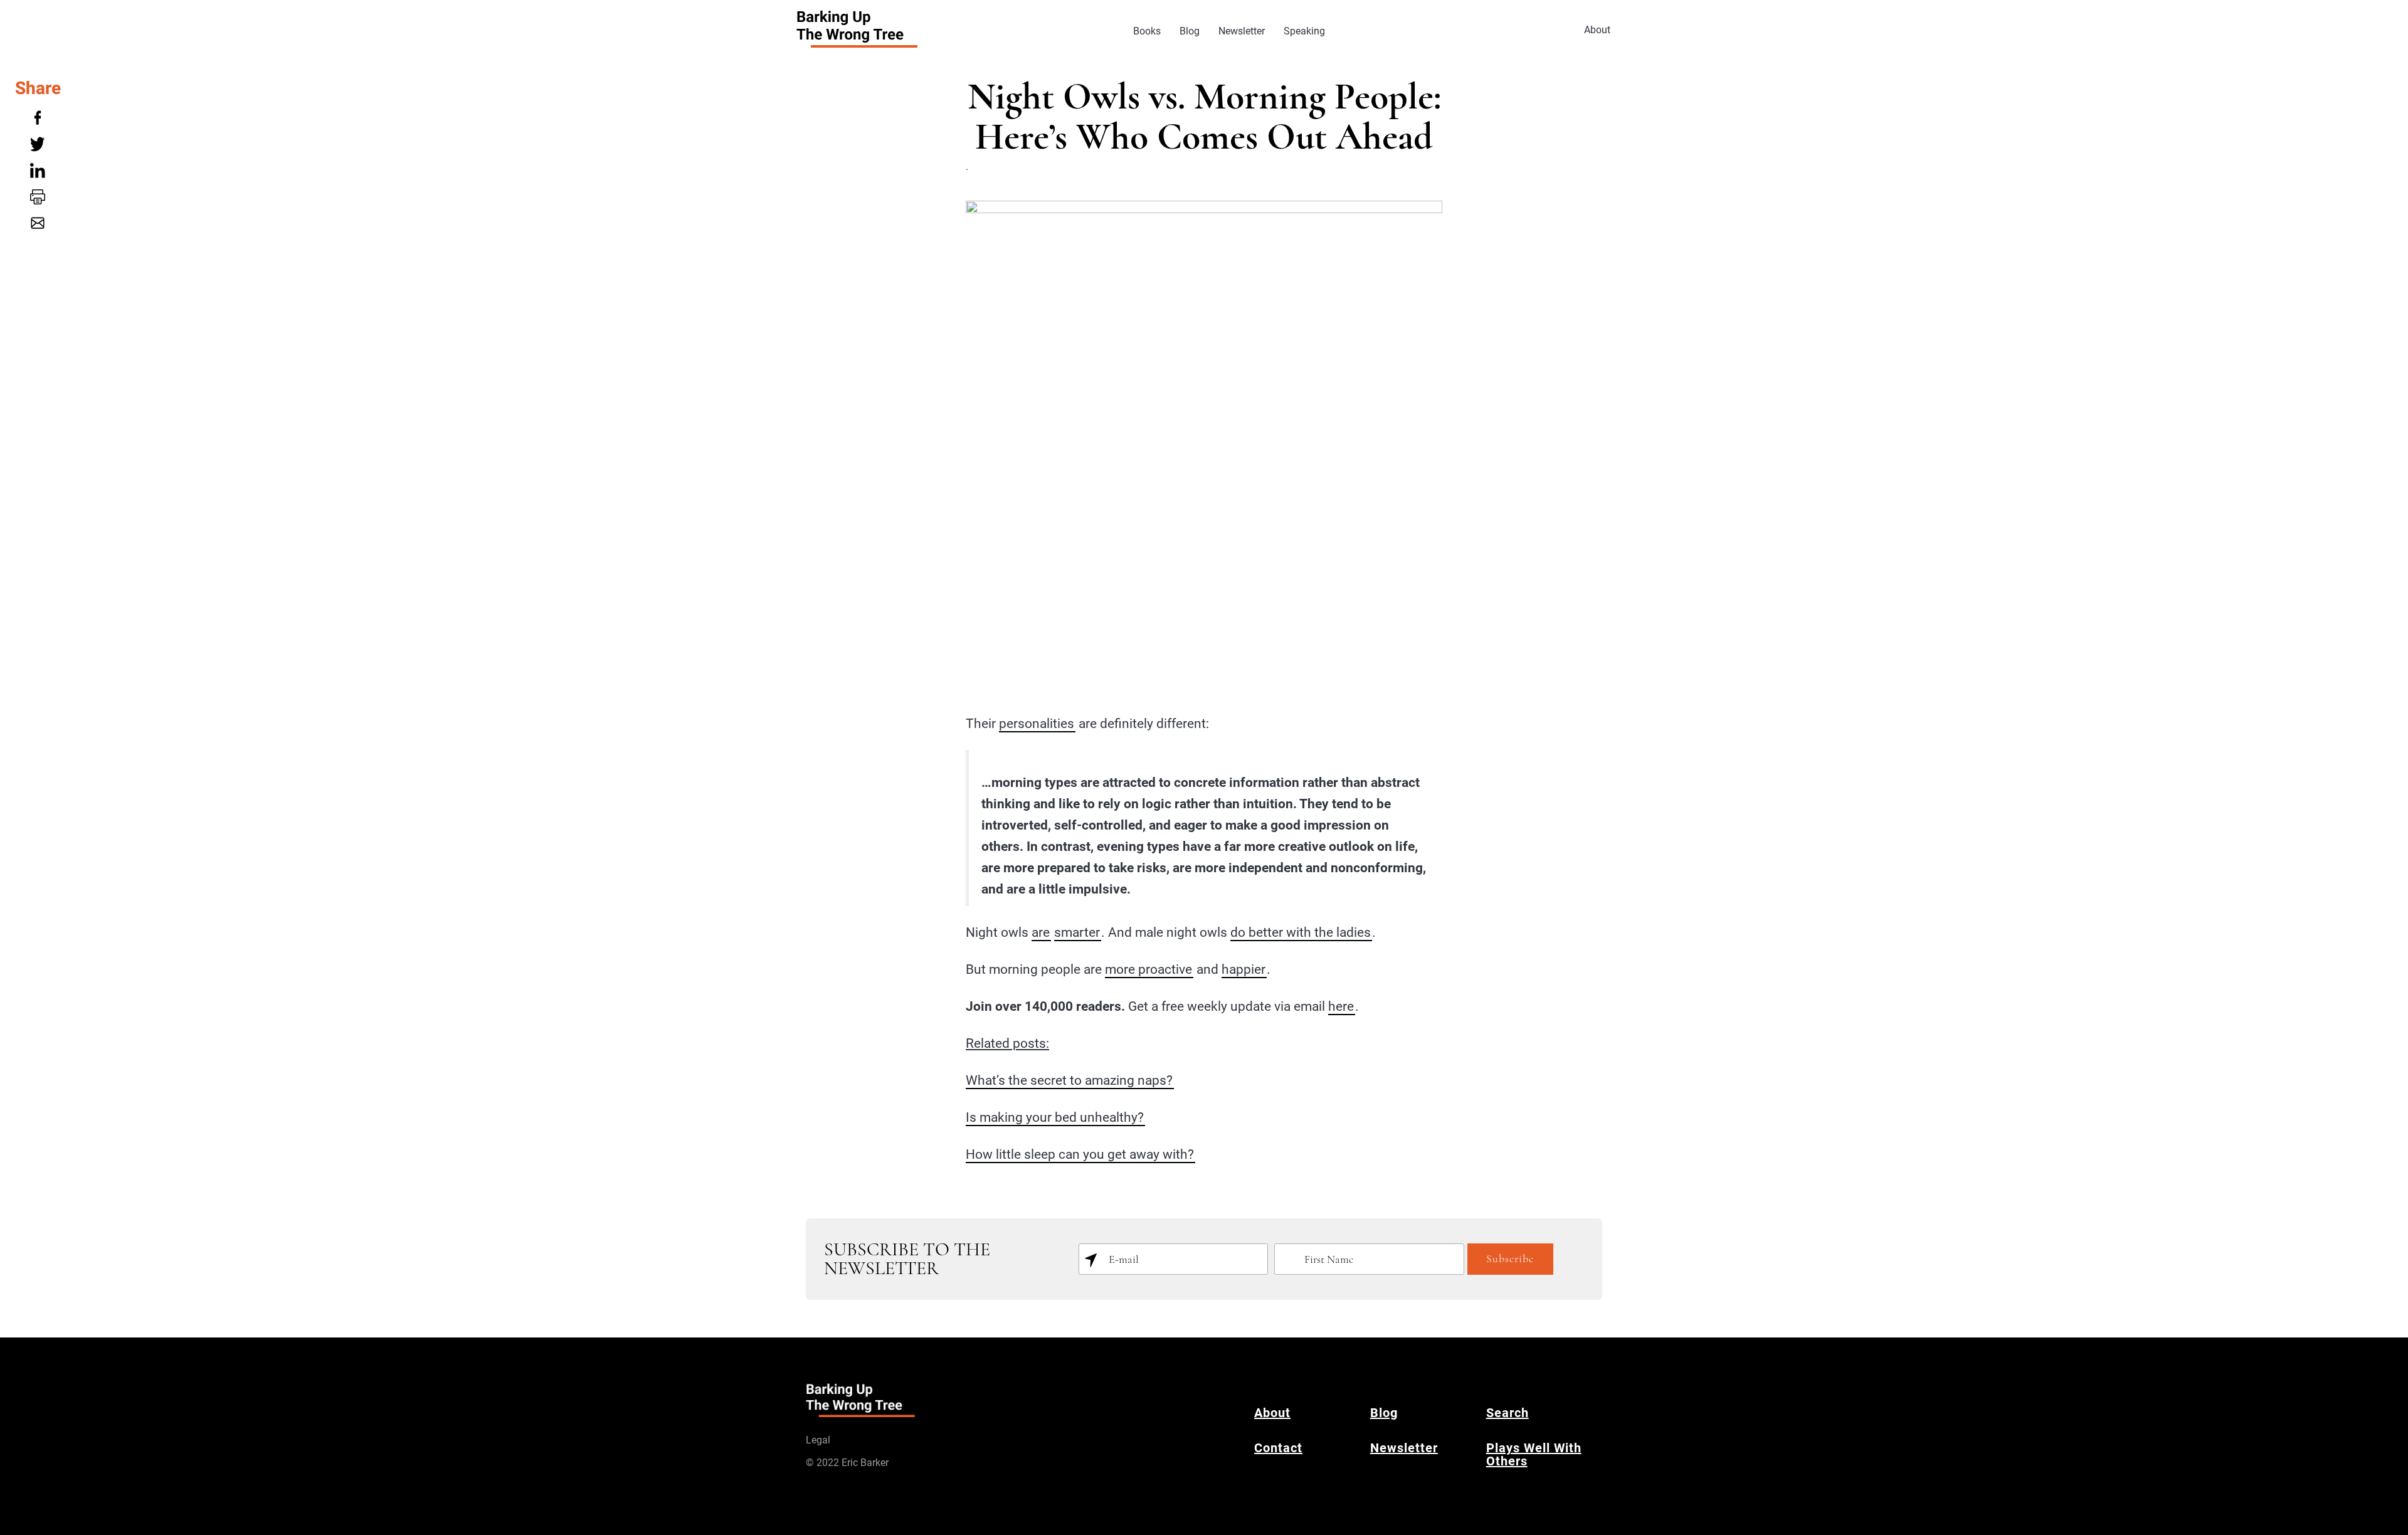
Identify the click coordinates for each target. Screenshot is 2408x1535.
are (1041, 932)
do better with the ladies (1301, 932)
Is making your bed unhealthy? (1055, 1117)
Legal (818, 1440)
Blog (1190, 31)
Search (1508, 1413)
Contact (1278, 1448)
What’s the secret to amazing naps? (1069, 1080)
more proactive (1149, 969)
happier (1244, 969)
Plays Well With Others (1534, 1454)
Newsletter (1242, 31)
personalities (1037, 724)
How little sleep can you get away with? (1080, 1154)
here (1341, 1006)
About (1597, 30)
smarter (1077, 932)
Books (1147, 31)
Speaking (1304, 31)
